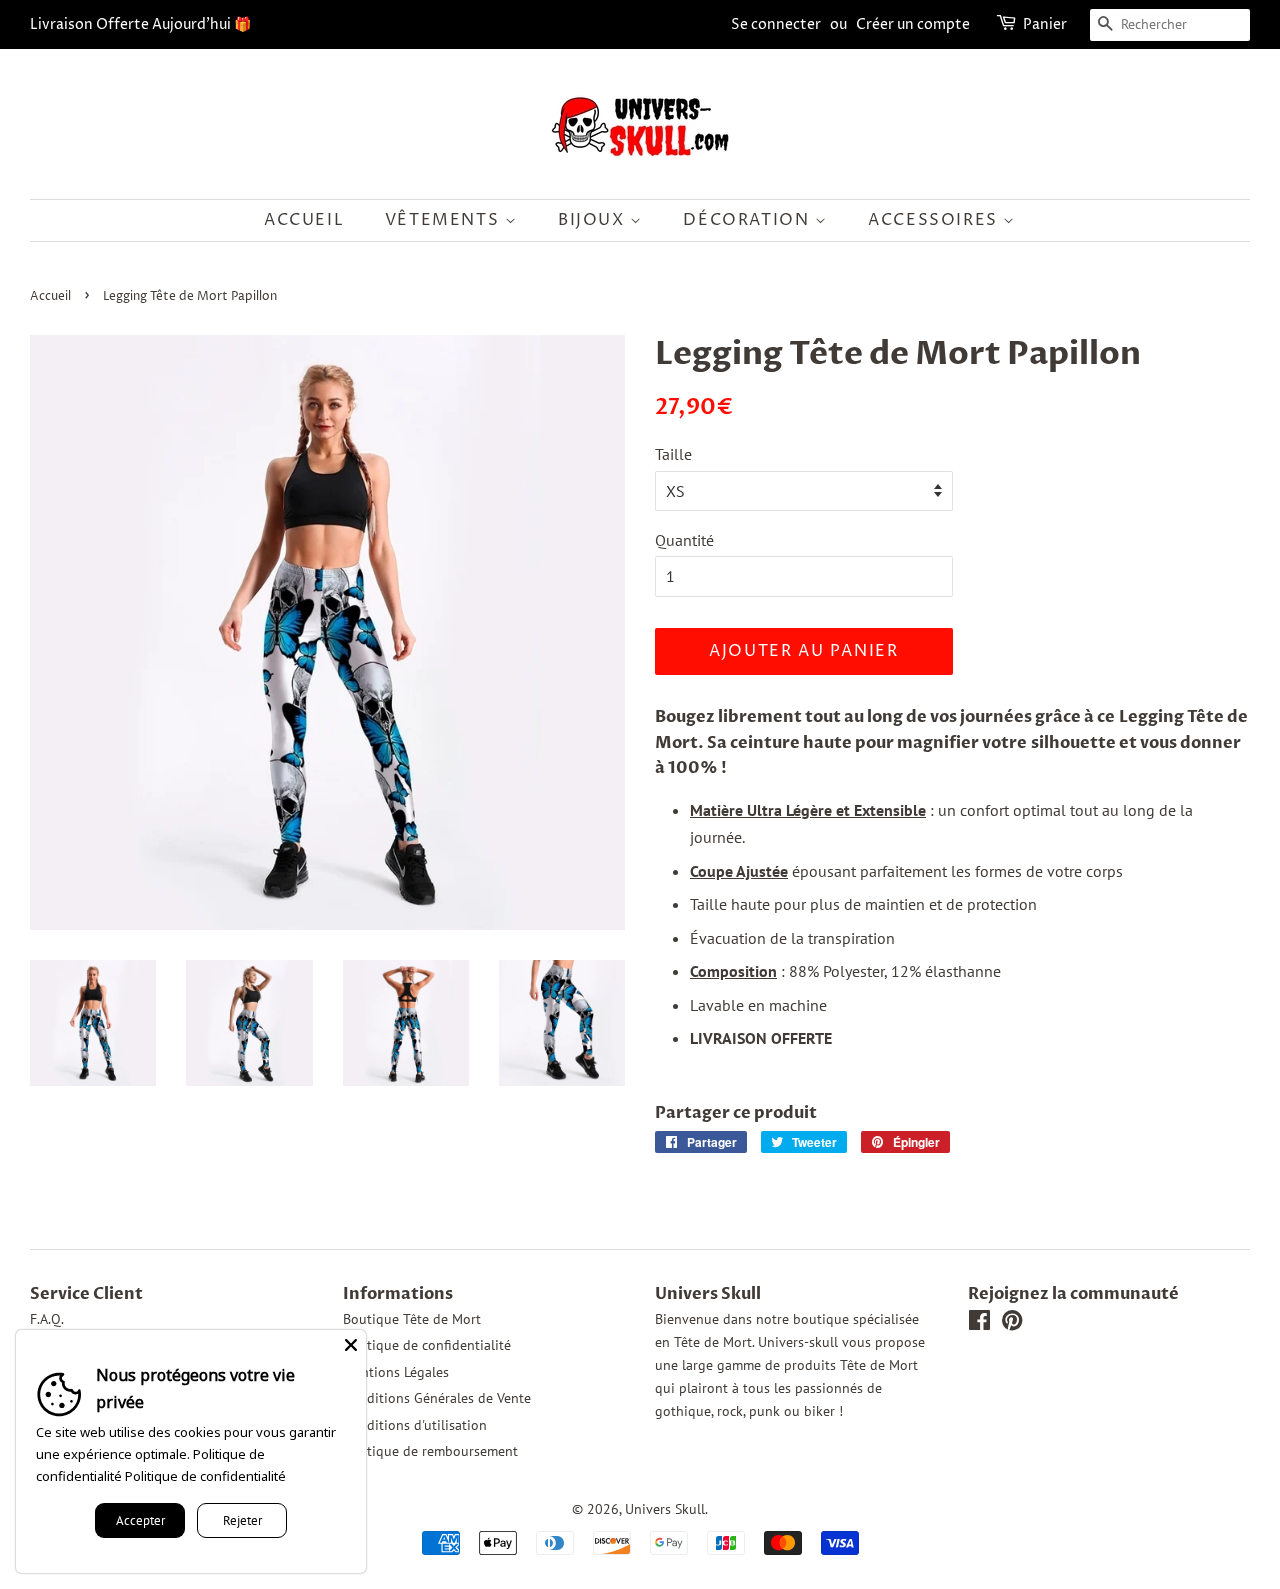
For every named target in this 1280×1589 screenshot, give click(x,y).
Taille (673, 454)
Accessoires (935, 220)
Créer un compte (913, 24)
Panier (1045, 24)
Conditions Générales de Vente (437, 1398)
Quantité (684, 540)
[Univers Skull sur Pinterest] (1012, 1324)
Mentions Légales (396, 1372)
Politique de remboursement (430, 1451)
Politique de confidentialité (427, 1345)
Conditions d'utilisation (415, 1425)
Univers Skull (665, 1509)
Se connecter (776, 24)
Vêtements (445, 220)
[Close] (351, 1345)
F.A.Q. (47, 1319)
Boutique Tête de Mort (412, 1319)
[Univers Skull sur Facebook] (979, 1324)
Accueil (304, 220)
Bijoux (594, 220)
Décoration (749, 220)
